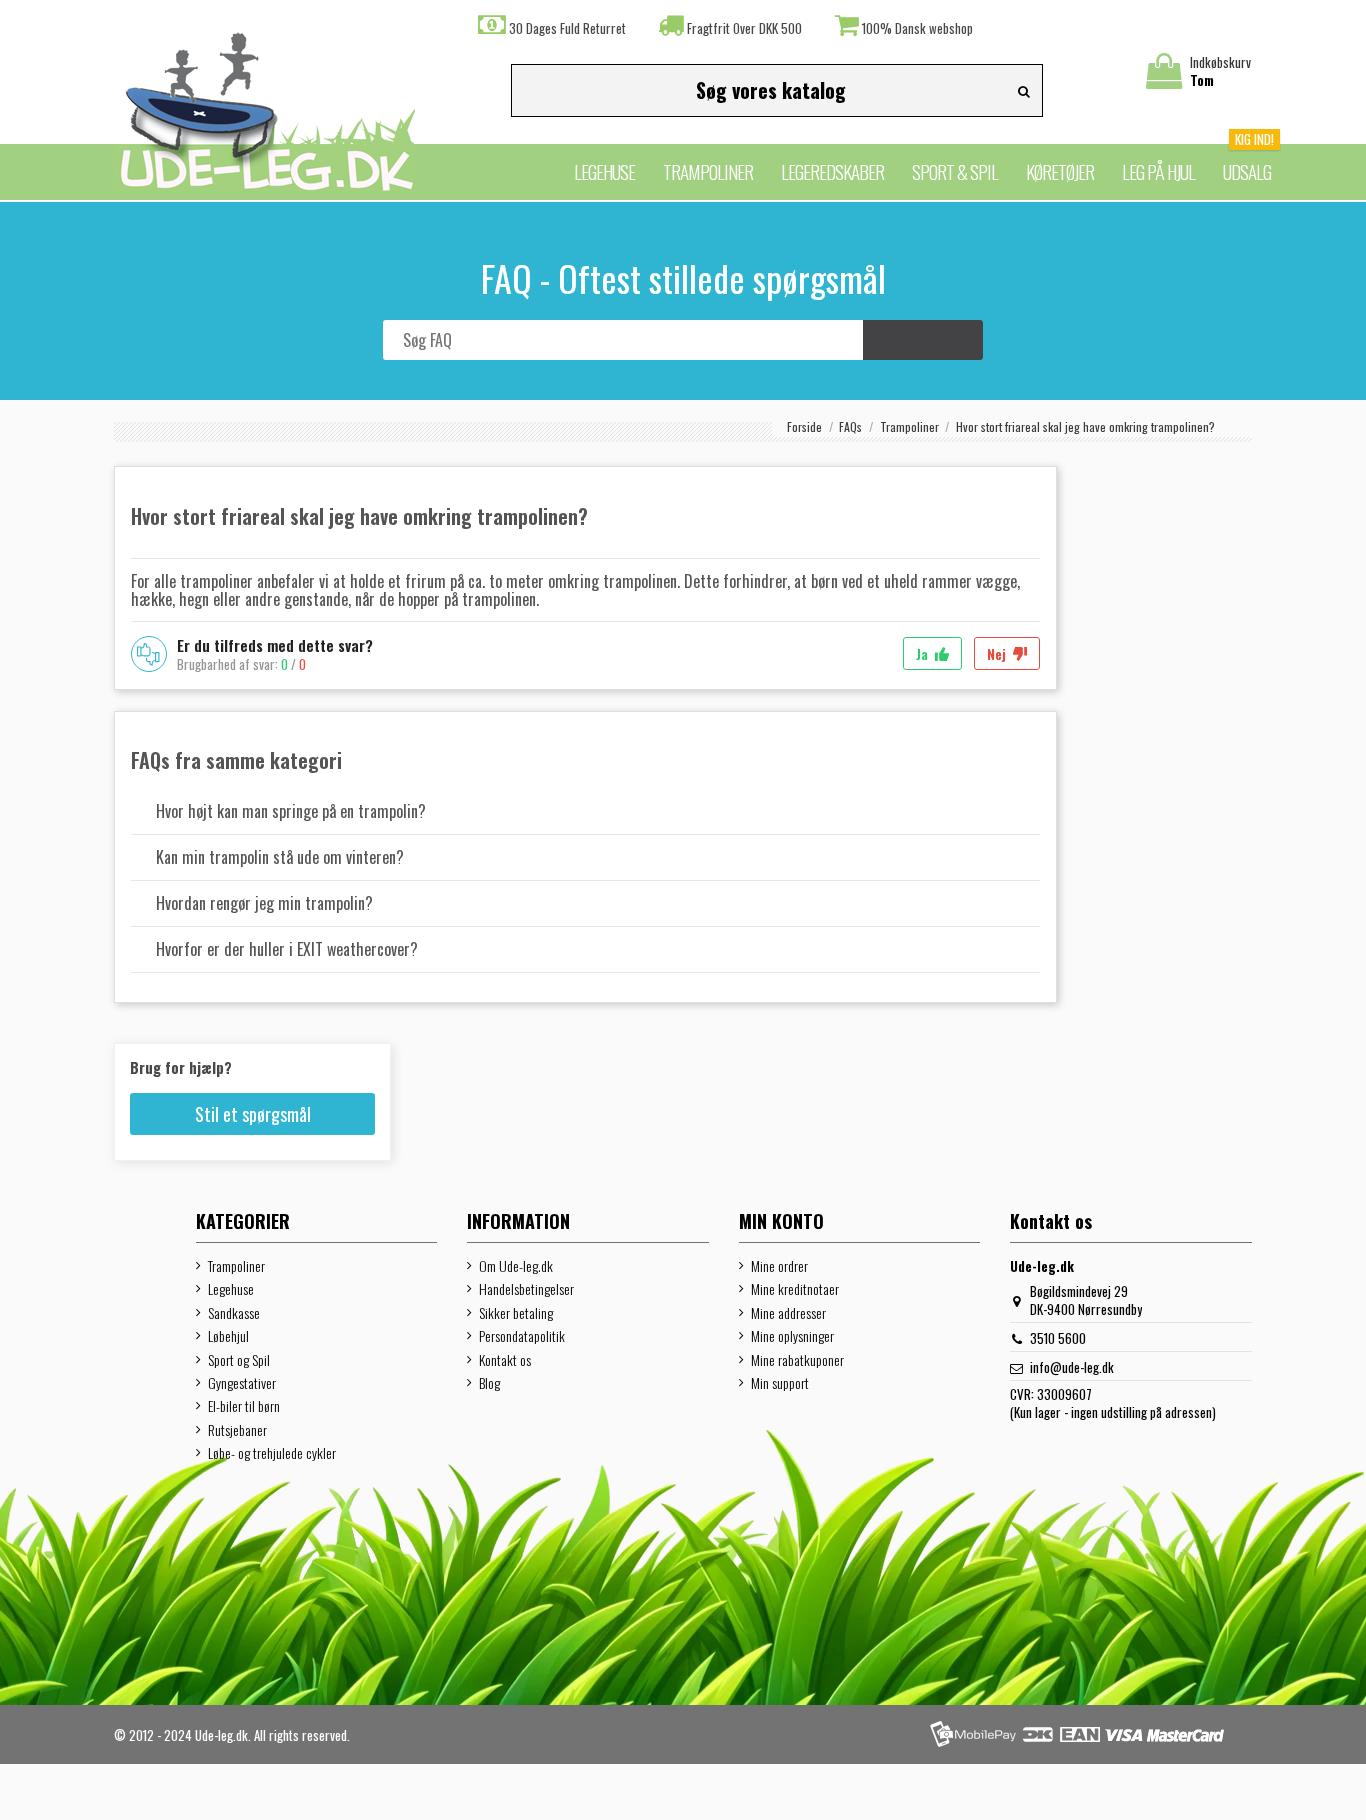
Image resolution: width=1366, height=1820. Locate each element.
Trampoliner (236, 1266)
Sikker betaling (516, 1313)
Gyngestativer (242, 1383)
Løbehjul (228, 1336)
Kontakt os (505, 1360)
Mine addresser (788, 1313)
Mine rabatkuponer (797, 1360)
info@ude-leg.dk (1072, 1367)
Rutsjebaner (237, 1430)
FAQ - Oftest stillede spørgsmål (683, 277)
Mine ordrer (779, 1266)
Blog (489, 1383)
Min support (780, 1383)
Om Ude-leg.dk (516, 1266)
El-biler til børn (244, 1406)
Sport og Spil (239, 1360)
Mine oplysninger (792, 1336)
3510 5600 (1058, 1338)
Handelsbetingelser (526, 1289)
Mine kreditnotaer (795, 1289)
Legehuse (231, 1289)
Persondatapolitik (522, 1336)
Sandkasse (234, 1313)
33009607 (1064, 1394)
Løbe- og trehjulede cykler (272, 1453)
